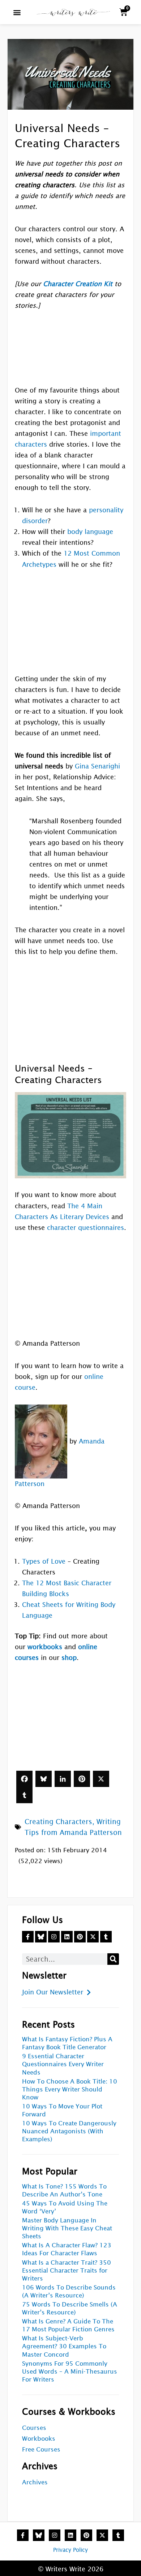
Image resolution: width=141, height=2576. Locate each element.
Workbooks (39, 2439)
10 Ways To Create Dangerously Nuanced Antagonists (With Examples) (69, 2131)
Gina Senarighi (97, 766)
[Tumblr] (24, 1795)
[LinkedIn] (63, 1779)
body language (90, 532)
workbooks (45, 1647)
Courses (34, 2428)
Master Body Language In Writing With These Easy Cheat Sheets (67, 2228)
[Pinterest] (82, 1779)
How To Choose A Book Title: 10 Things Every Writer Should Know (70, 2089)
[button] (17, 12)
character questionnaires (86, 1228)
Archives (35, 2482)
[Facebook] (24, 1779)
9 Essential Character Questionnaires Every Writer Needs (63, 2064)
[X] (101, 1779)
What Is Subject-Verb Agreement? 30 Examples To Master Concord (64, 2346)
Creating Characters (58, 1822)
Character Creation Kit (78, 284)
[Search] (113, 1959)
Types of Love (44, 1561)
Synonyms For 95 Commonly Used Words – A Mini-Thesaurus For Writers (70, 2372)
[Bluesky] (44, 1779)
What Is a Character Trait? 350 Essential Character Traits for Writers (67, 2271)
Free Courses (41, 2450)
